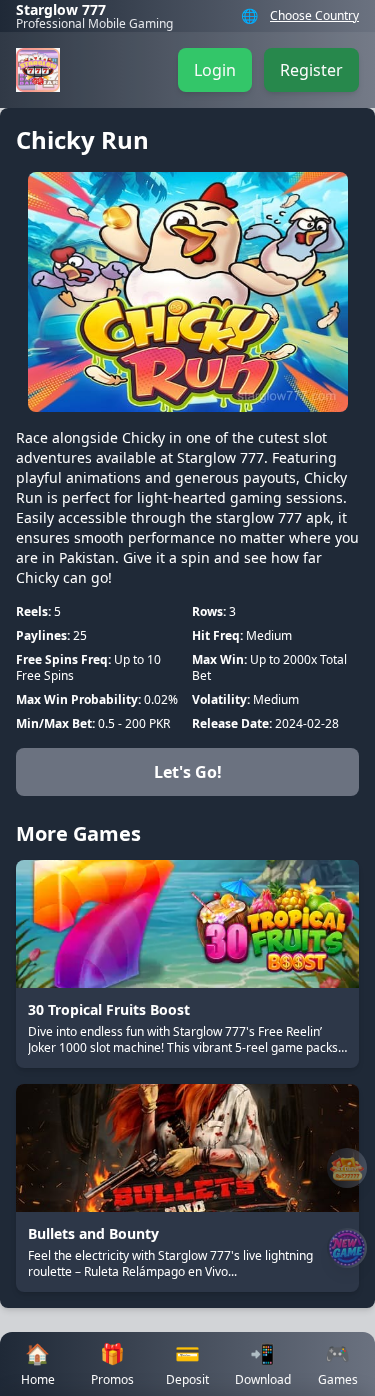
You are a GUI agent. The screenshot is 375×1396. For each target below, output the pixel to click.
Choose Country (314, 16)
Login (215, 70)
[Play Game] (347, 1248)
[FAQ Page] (347, 1168)
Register (311, 70)
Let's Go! (188, 772)
